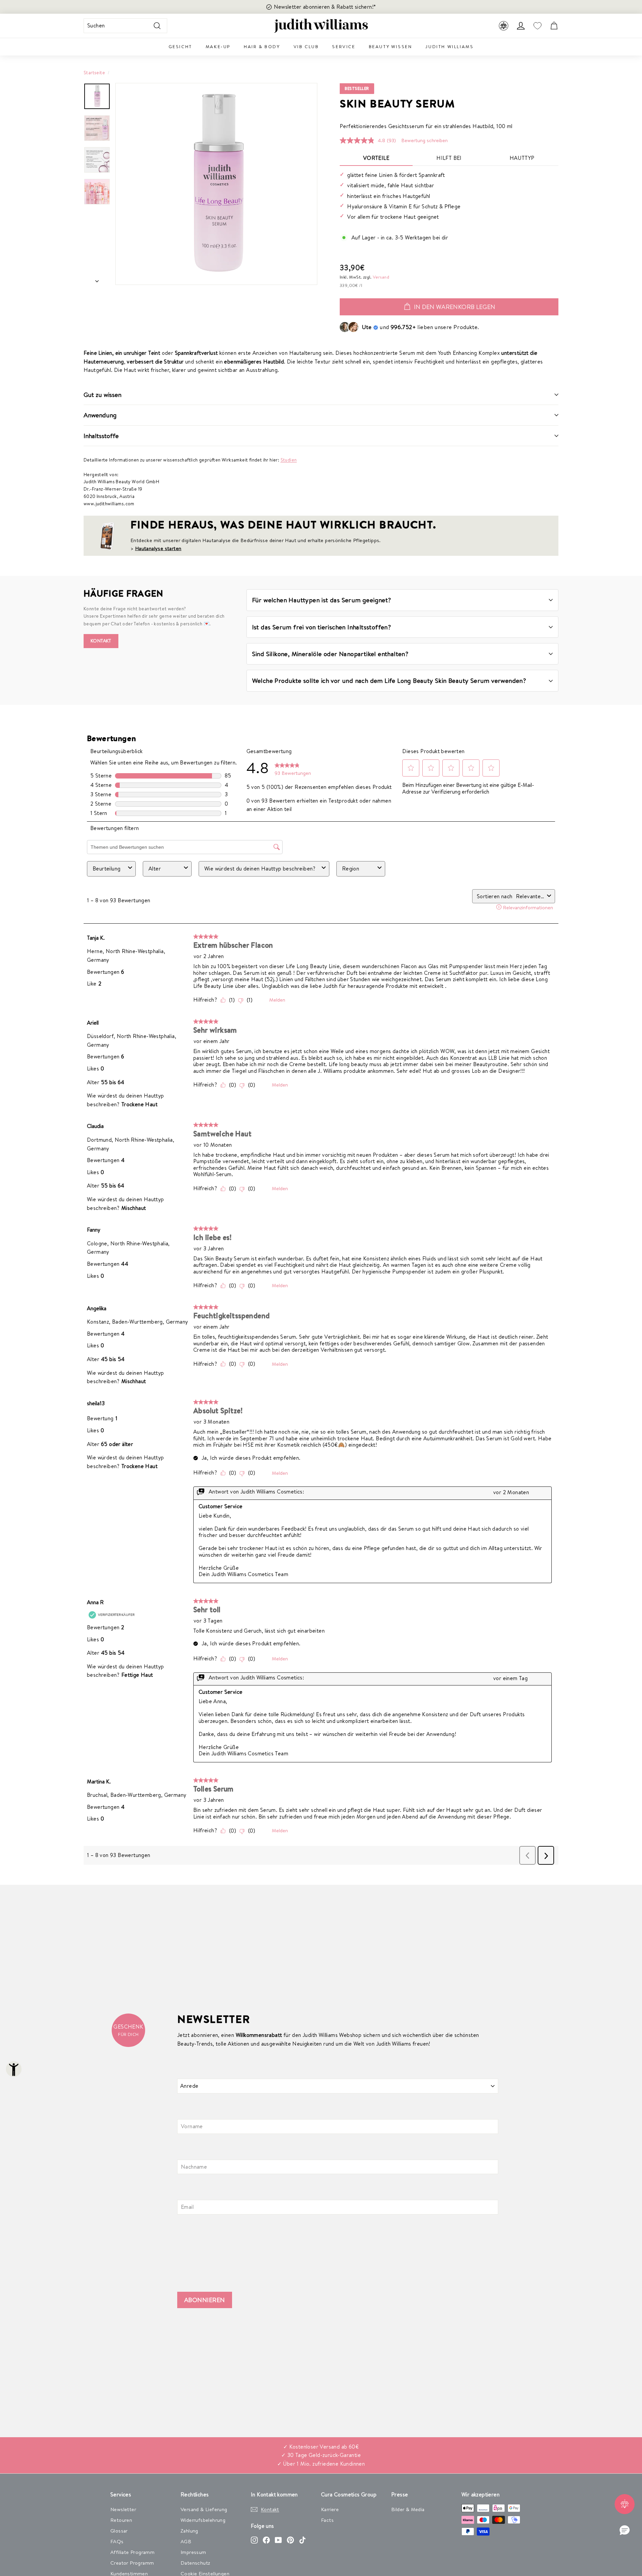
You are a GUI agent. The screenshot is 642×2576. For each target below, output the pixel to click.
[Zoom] (216, 184)
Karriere (330, 2509)
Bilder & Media (408, 2509)
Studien (289, 460)
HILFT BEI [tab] (449, 158)
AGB (186, 2541)
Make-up (218, 46)
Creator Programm (132, 2563)
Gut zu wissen (102, 395)
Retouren (121, 2520)
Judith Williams (449, 46)
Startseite (94, 72)
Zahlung (189, 2531)
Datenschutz (195, 2563)
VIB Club (306, 46)
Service (344, 46)
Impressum (193, 2552)
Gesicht (180, 46)
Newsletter (123, 2509)
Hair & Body (262, 46)
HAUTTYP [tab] (522, 158)
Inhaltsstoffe (101, 436)
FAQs (117, 2541)
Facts (327, 2520)
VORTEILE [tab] (376, 158)
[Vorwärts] (97, 279)
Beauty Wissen (391, 46)
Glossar (119, 2531)
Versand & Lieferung (204, 2509)
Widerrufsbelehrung (203, 2520)
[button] (625, 2531)
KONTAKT (101, 641)
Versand (381, 277)
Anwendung (100, 415)
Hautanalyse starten (158, 548)
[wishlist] (537, 26)
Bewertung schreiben (424, 140)
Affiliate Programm (132, 2552)
